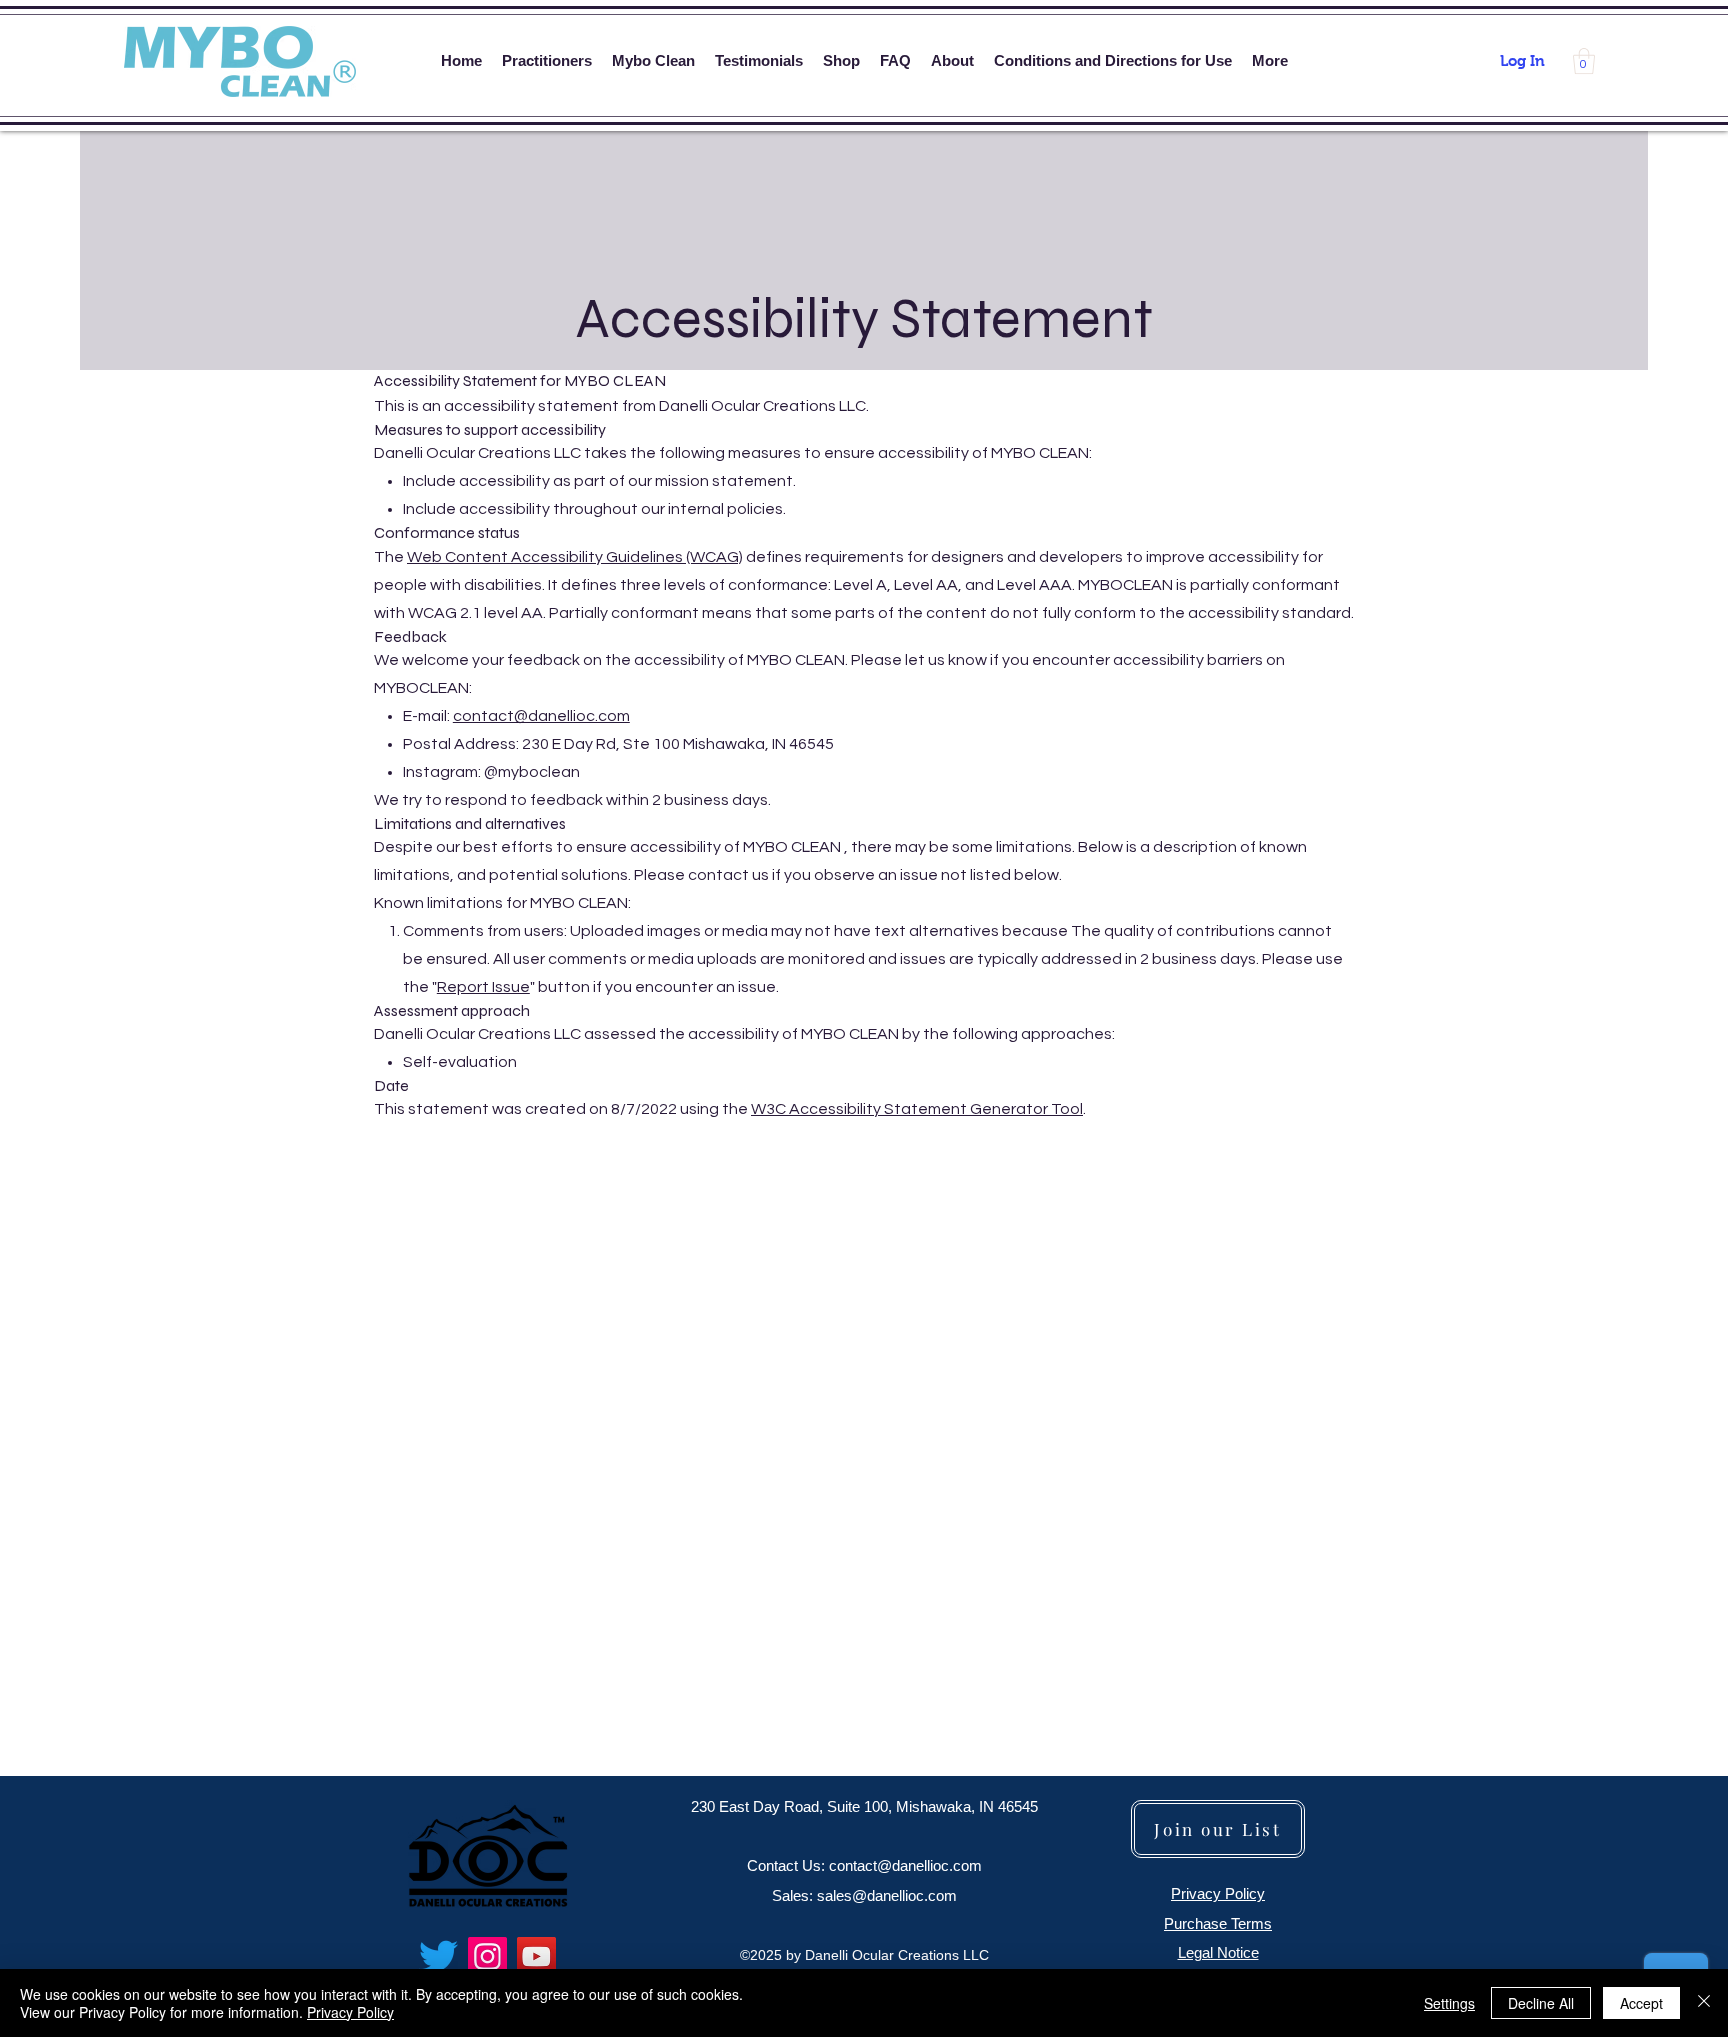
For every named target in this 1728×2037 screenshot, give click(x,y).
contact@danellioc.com (541, 716)
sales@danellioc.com (887, 1895)
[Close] (1704, 2003)
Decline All (1541, 2003)
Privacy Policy (350, 2012)
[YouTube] (536, 1956)
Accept (1641, 2003)
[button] (1584, 61)
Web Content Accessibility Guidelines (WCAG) (575, 557)
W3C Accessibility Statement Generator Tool (917, 1109)
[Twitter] (438, 1956)
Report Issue (483, 987)
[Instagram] (487, 1956)
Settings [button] (1449, 2003)
